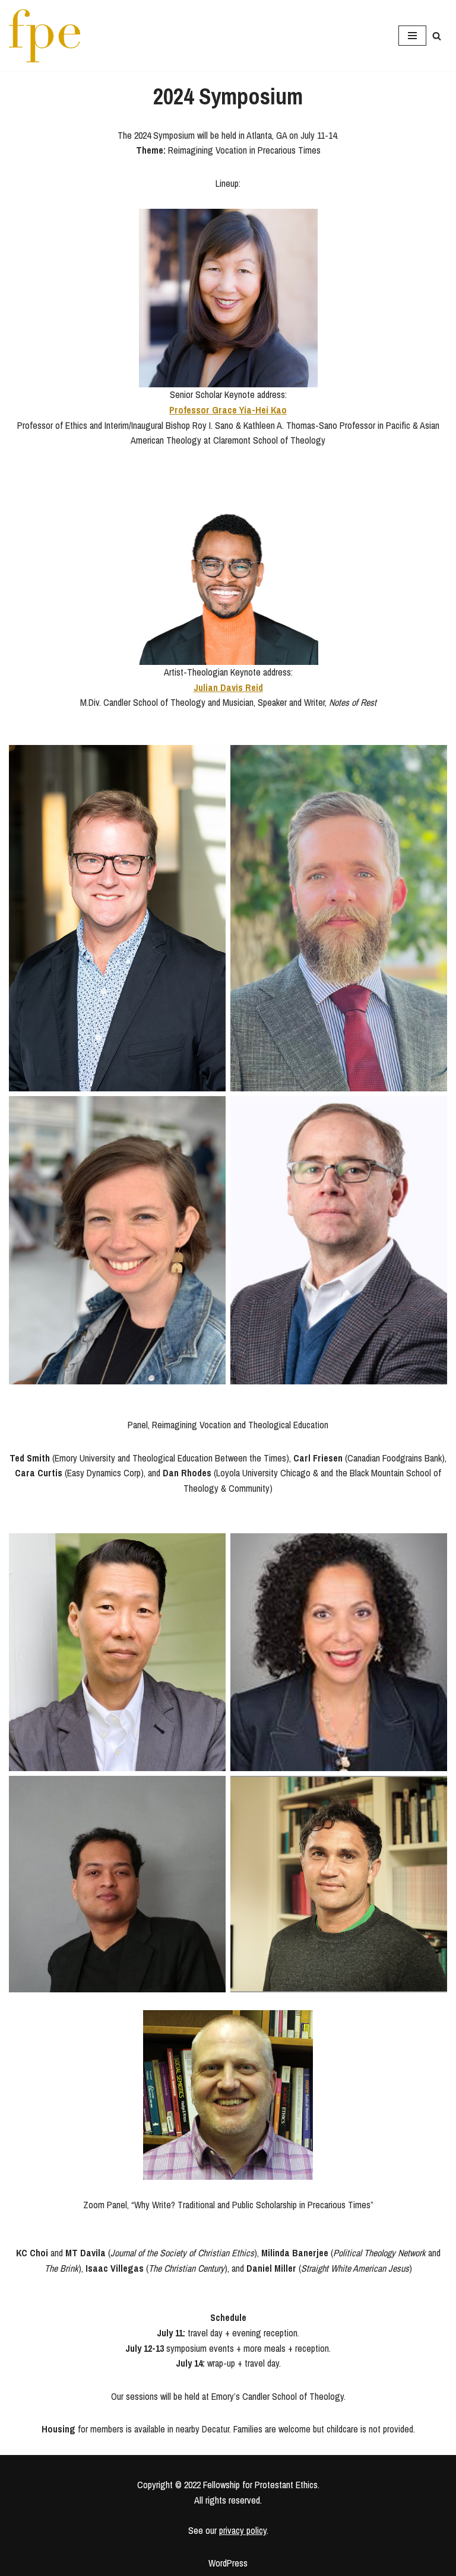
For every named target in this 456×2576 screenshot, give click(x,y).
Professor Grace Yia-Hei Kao (228, 410)
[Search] (437, 36)
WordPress (228, 2563)
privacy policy (243, 2530)
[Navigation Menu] (412, 36)
